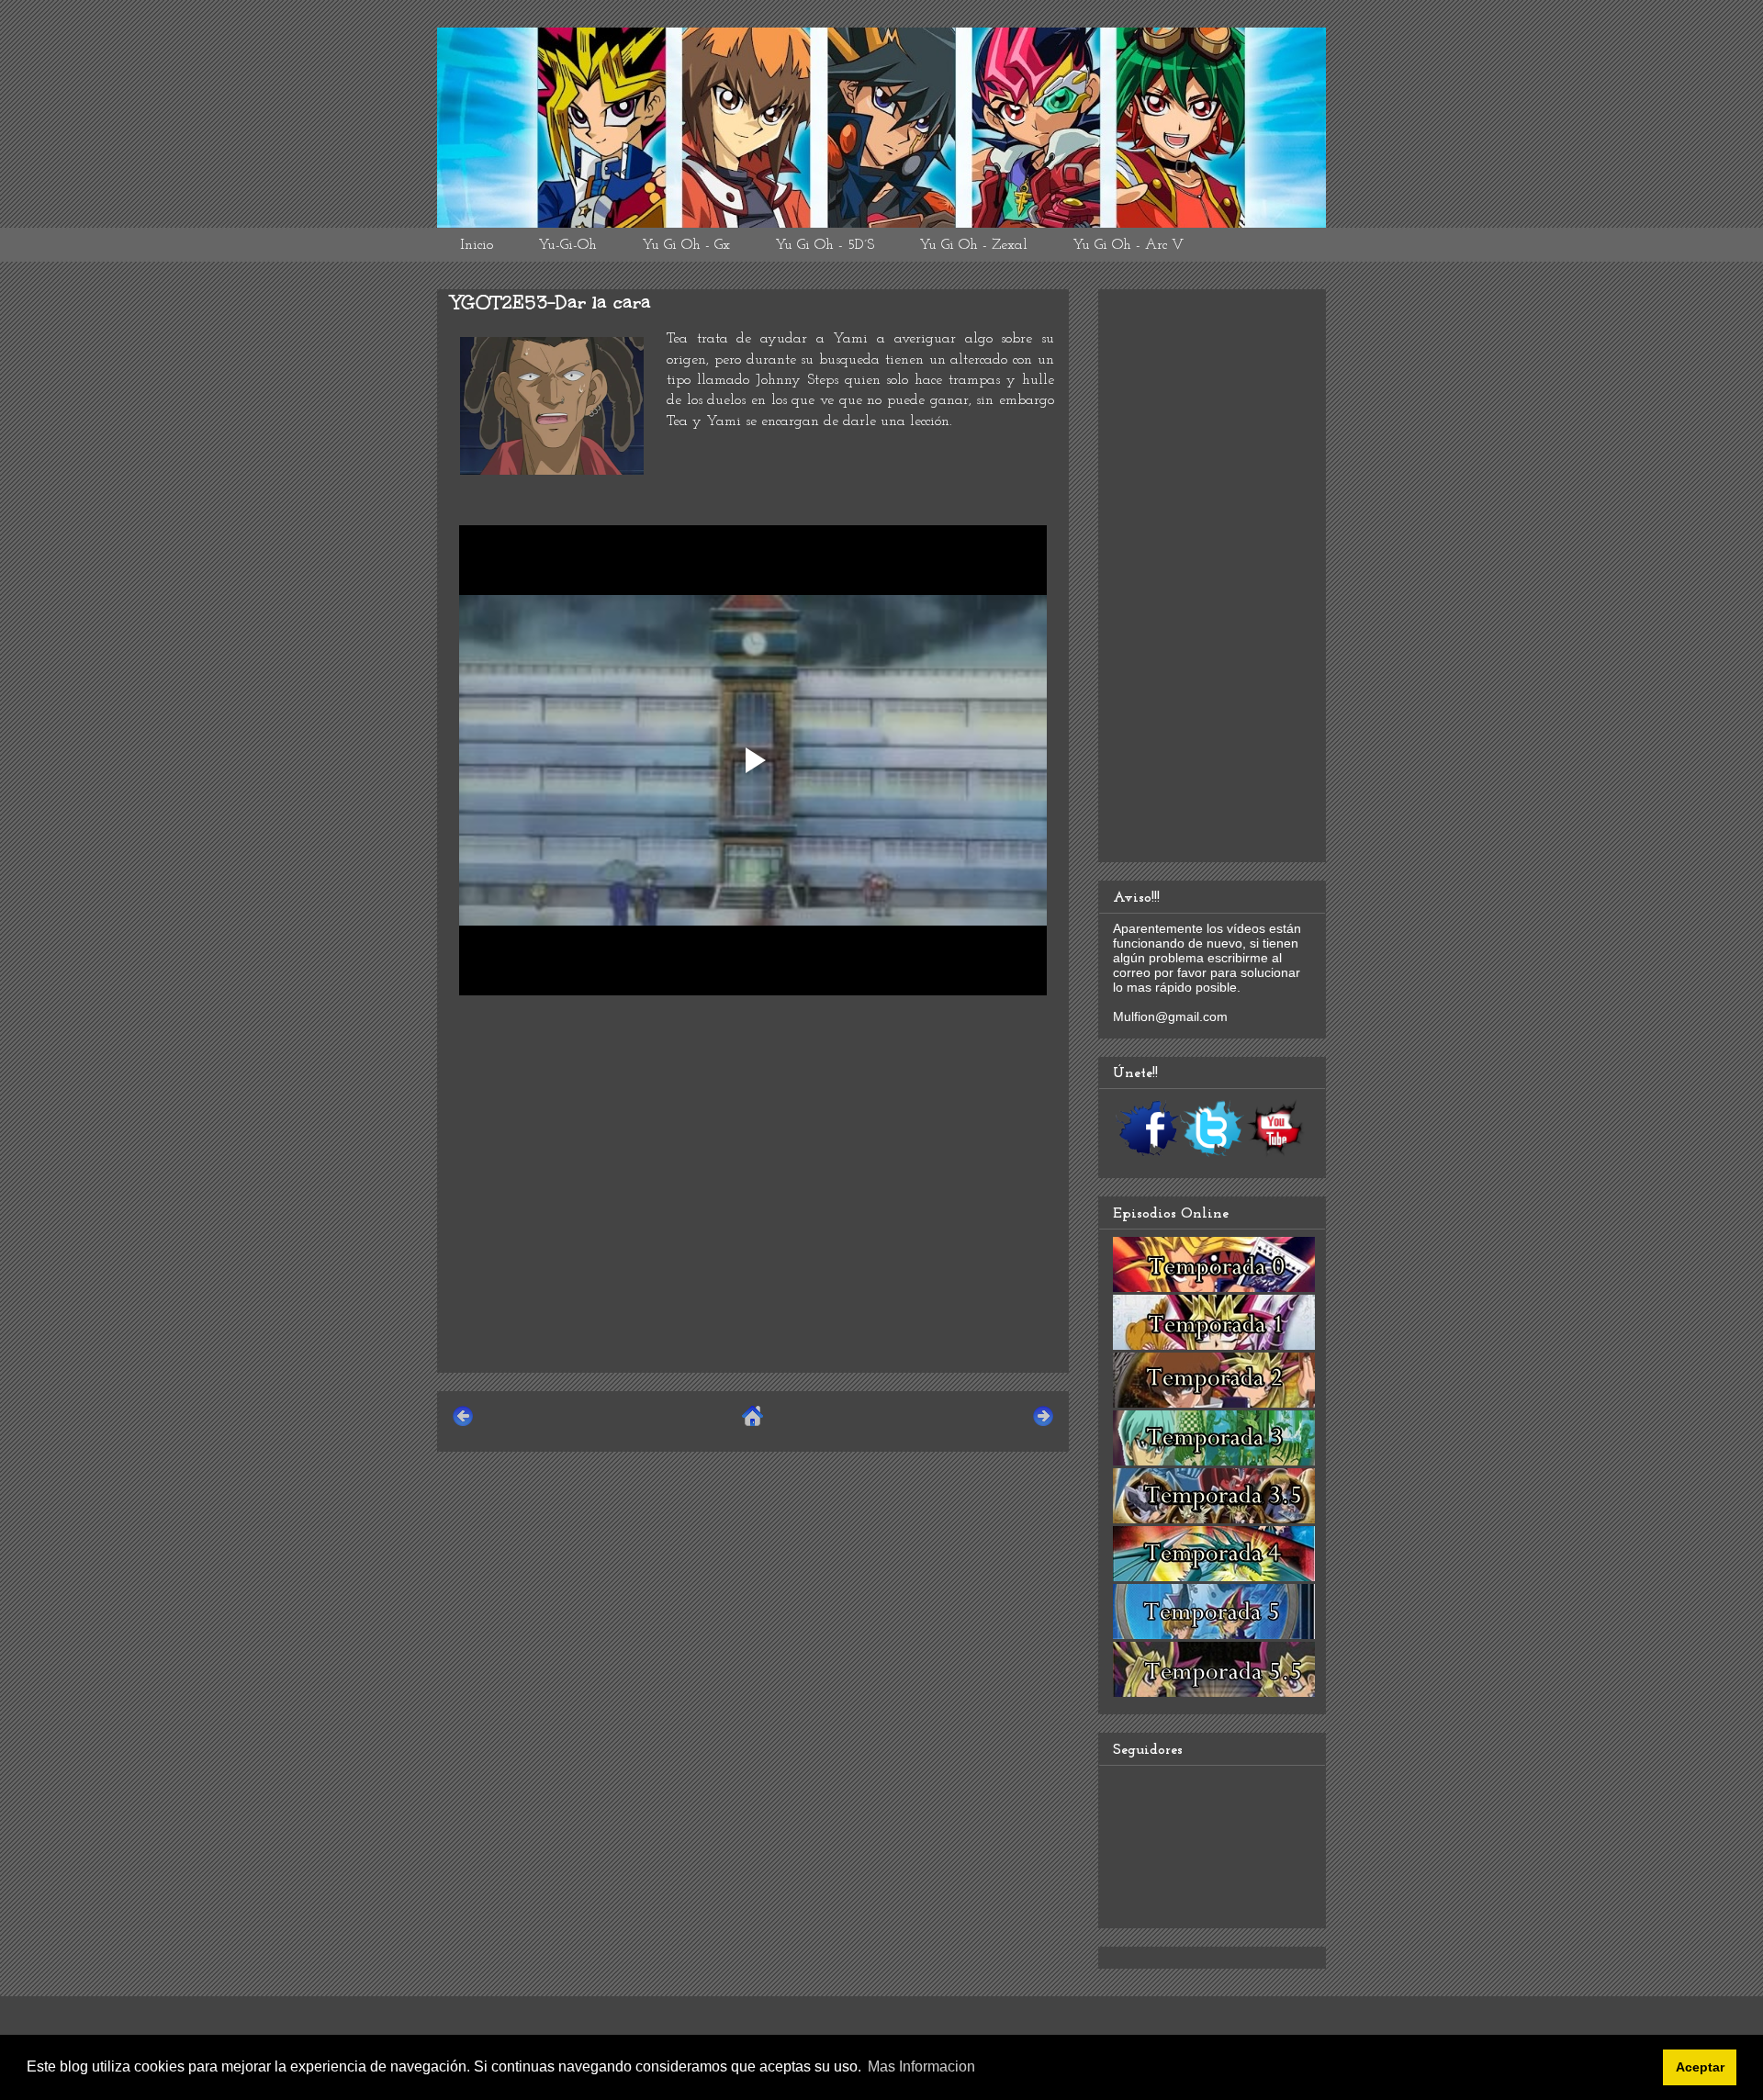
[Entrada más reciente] (463, 1424)
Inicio (477, 245)
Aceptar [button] (1700, 2067)
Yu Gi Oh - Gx (686, 245)
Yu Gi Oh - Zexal (973, 245)
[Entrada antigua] (1043, 1424)
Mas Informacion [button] (921, 2066)
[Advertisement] (753, 1230)
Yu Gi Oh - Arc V (1128, 245)
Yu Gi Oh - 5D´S (825, 245)
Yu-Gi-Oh (567, 245)
